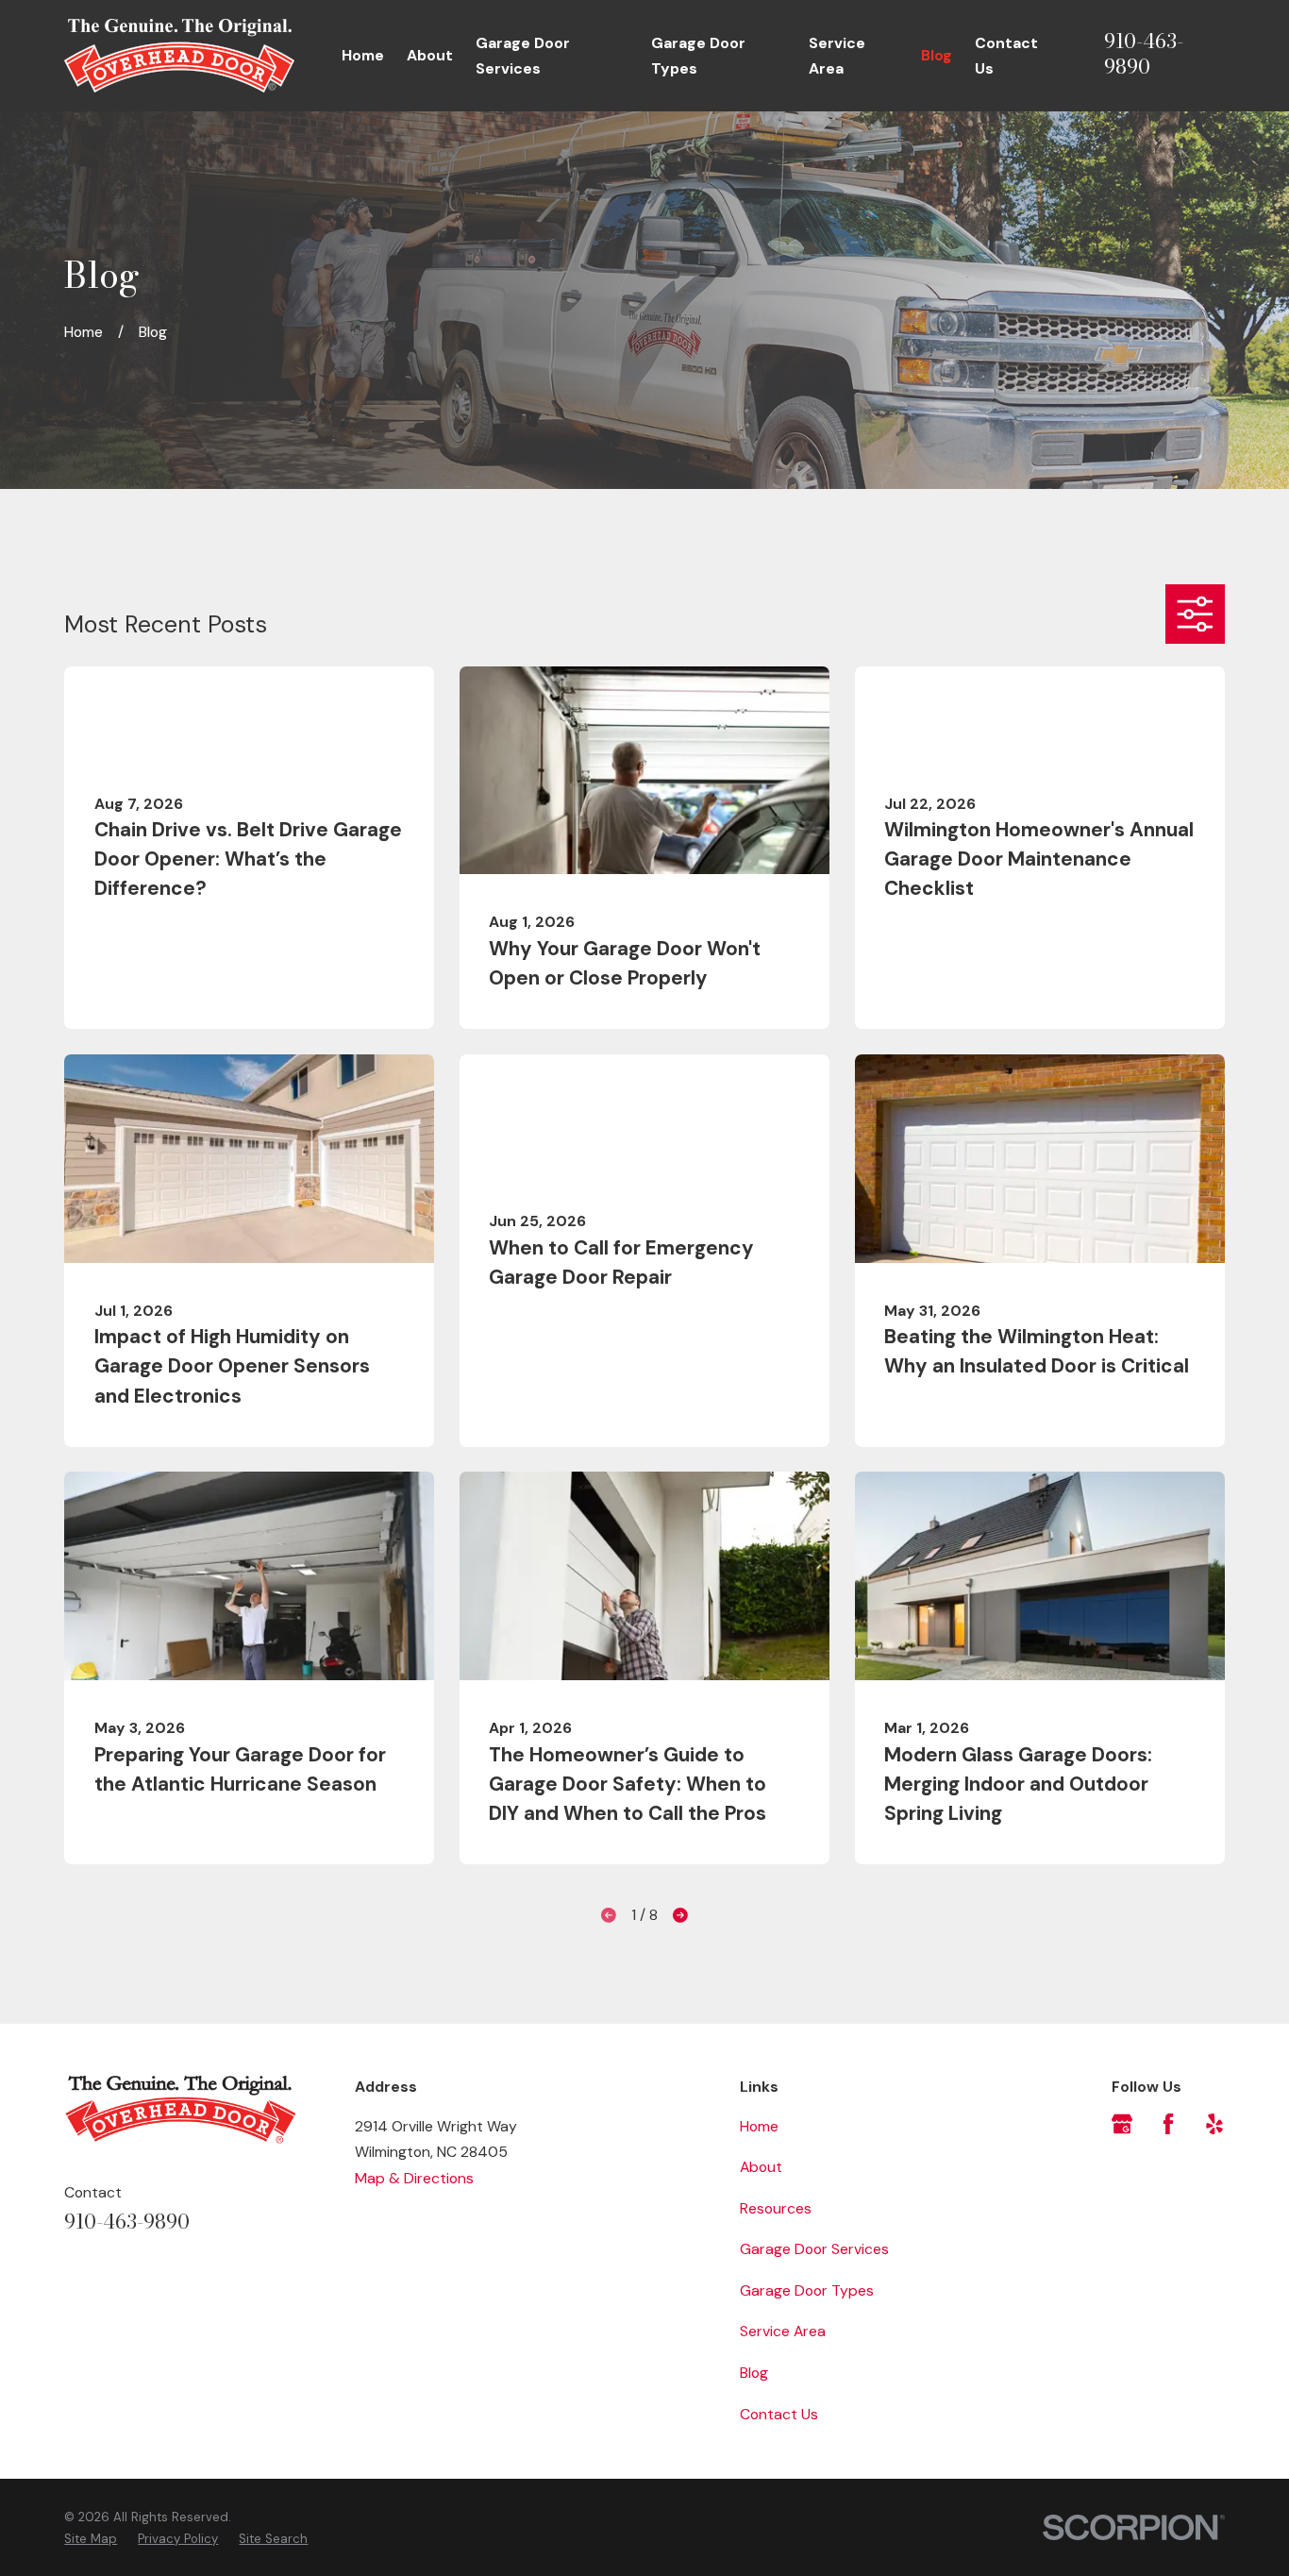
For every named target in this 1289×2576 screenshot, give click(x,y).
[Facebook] (1168, 2124)
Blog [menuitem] (937, 55)
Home (759, 2126)
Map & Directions (414, 2178)
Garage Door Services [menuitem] (523, 56)
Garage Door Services (814, 2249)
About (761, 2167)
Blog (754, 2373)
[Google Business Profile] (1122, 2124)
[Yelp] (1214, 2124)
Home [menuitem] (363, 55)
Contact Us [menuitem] (1006, 56)
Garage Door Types (807, 2290)
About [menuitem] (430, 55)
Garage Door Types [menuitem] (698, 56)
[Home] (179, 56)
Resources (776, 2208)
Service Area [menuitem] (837, 56)
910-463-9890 (1144, 54)
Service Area (783, 2331)
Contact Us (779, 2414)
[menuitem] (91, 2539)
